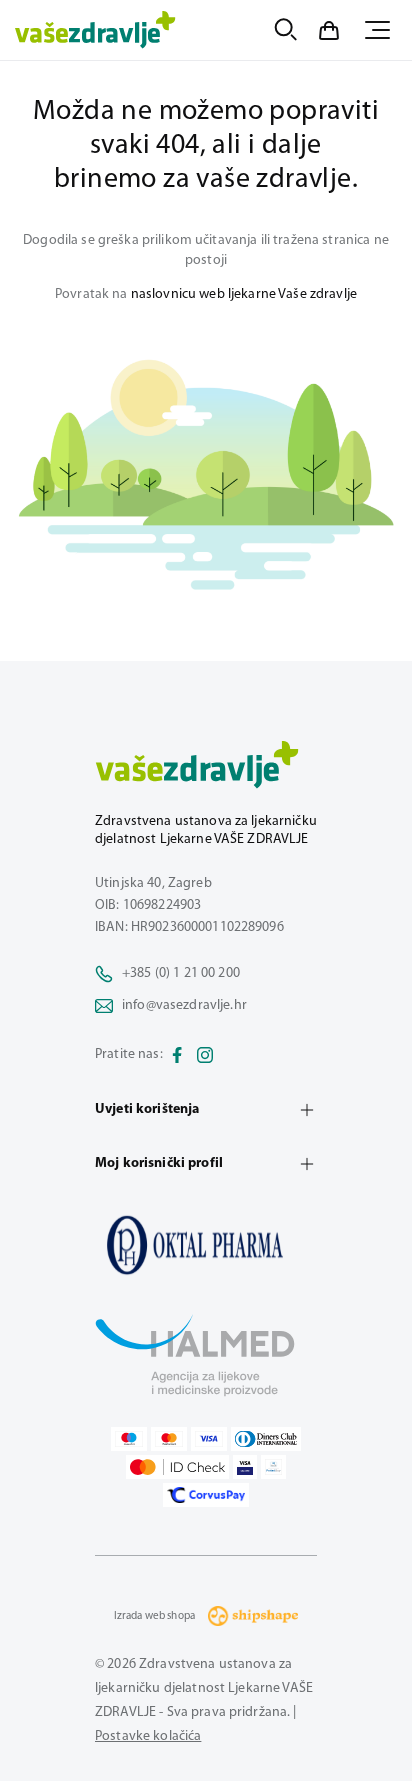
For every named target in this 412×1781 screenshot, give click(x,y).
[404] (206, 1245)
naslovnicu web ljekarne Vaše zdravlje (244, 294)
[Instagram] (205, 1055)
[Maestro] (129, 1439)
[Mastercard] (169, 1439)
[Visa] (209, 1439)
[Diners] (266, 1439)
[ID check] (177, 1467)
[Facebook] (177, 1055)
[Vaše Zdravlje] (95, 30)
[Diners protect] (273, 1467)
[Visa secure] (245, 1467)
